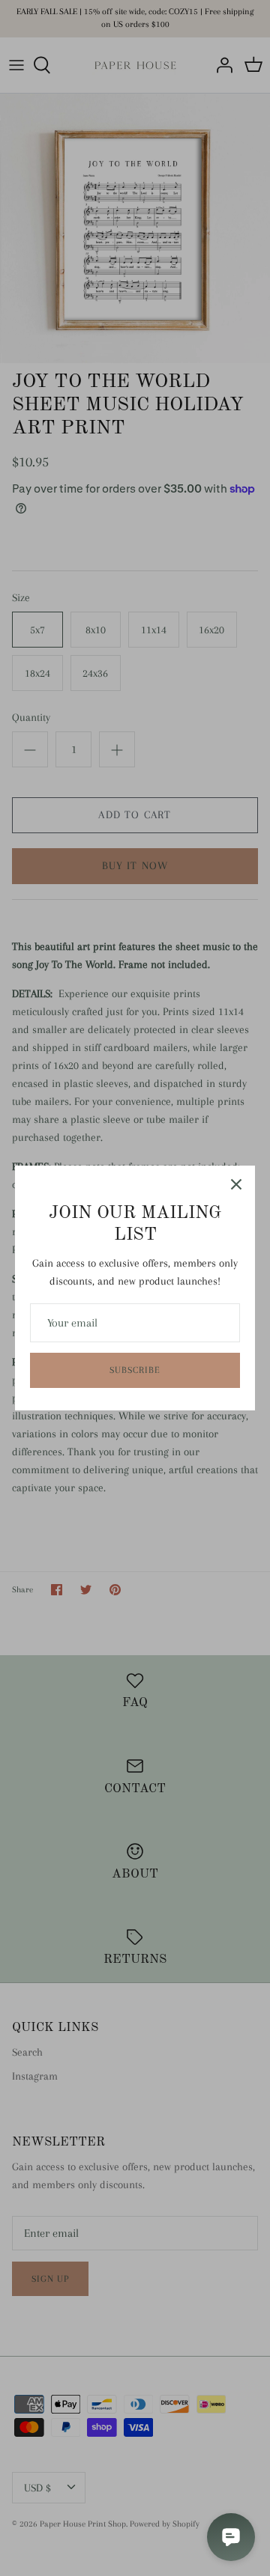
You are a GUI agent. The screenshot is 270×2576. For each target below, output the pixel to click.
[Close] (236, 1184)
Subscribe (135, 1370)
